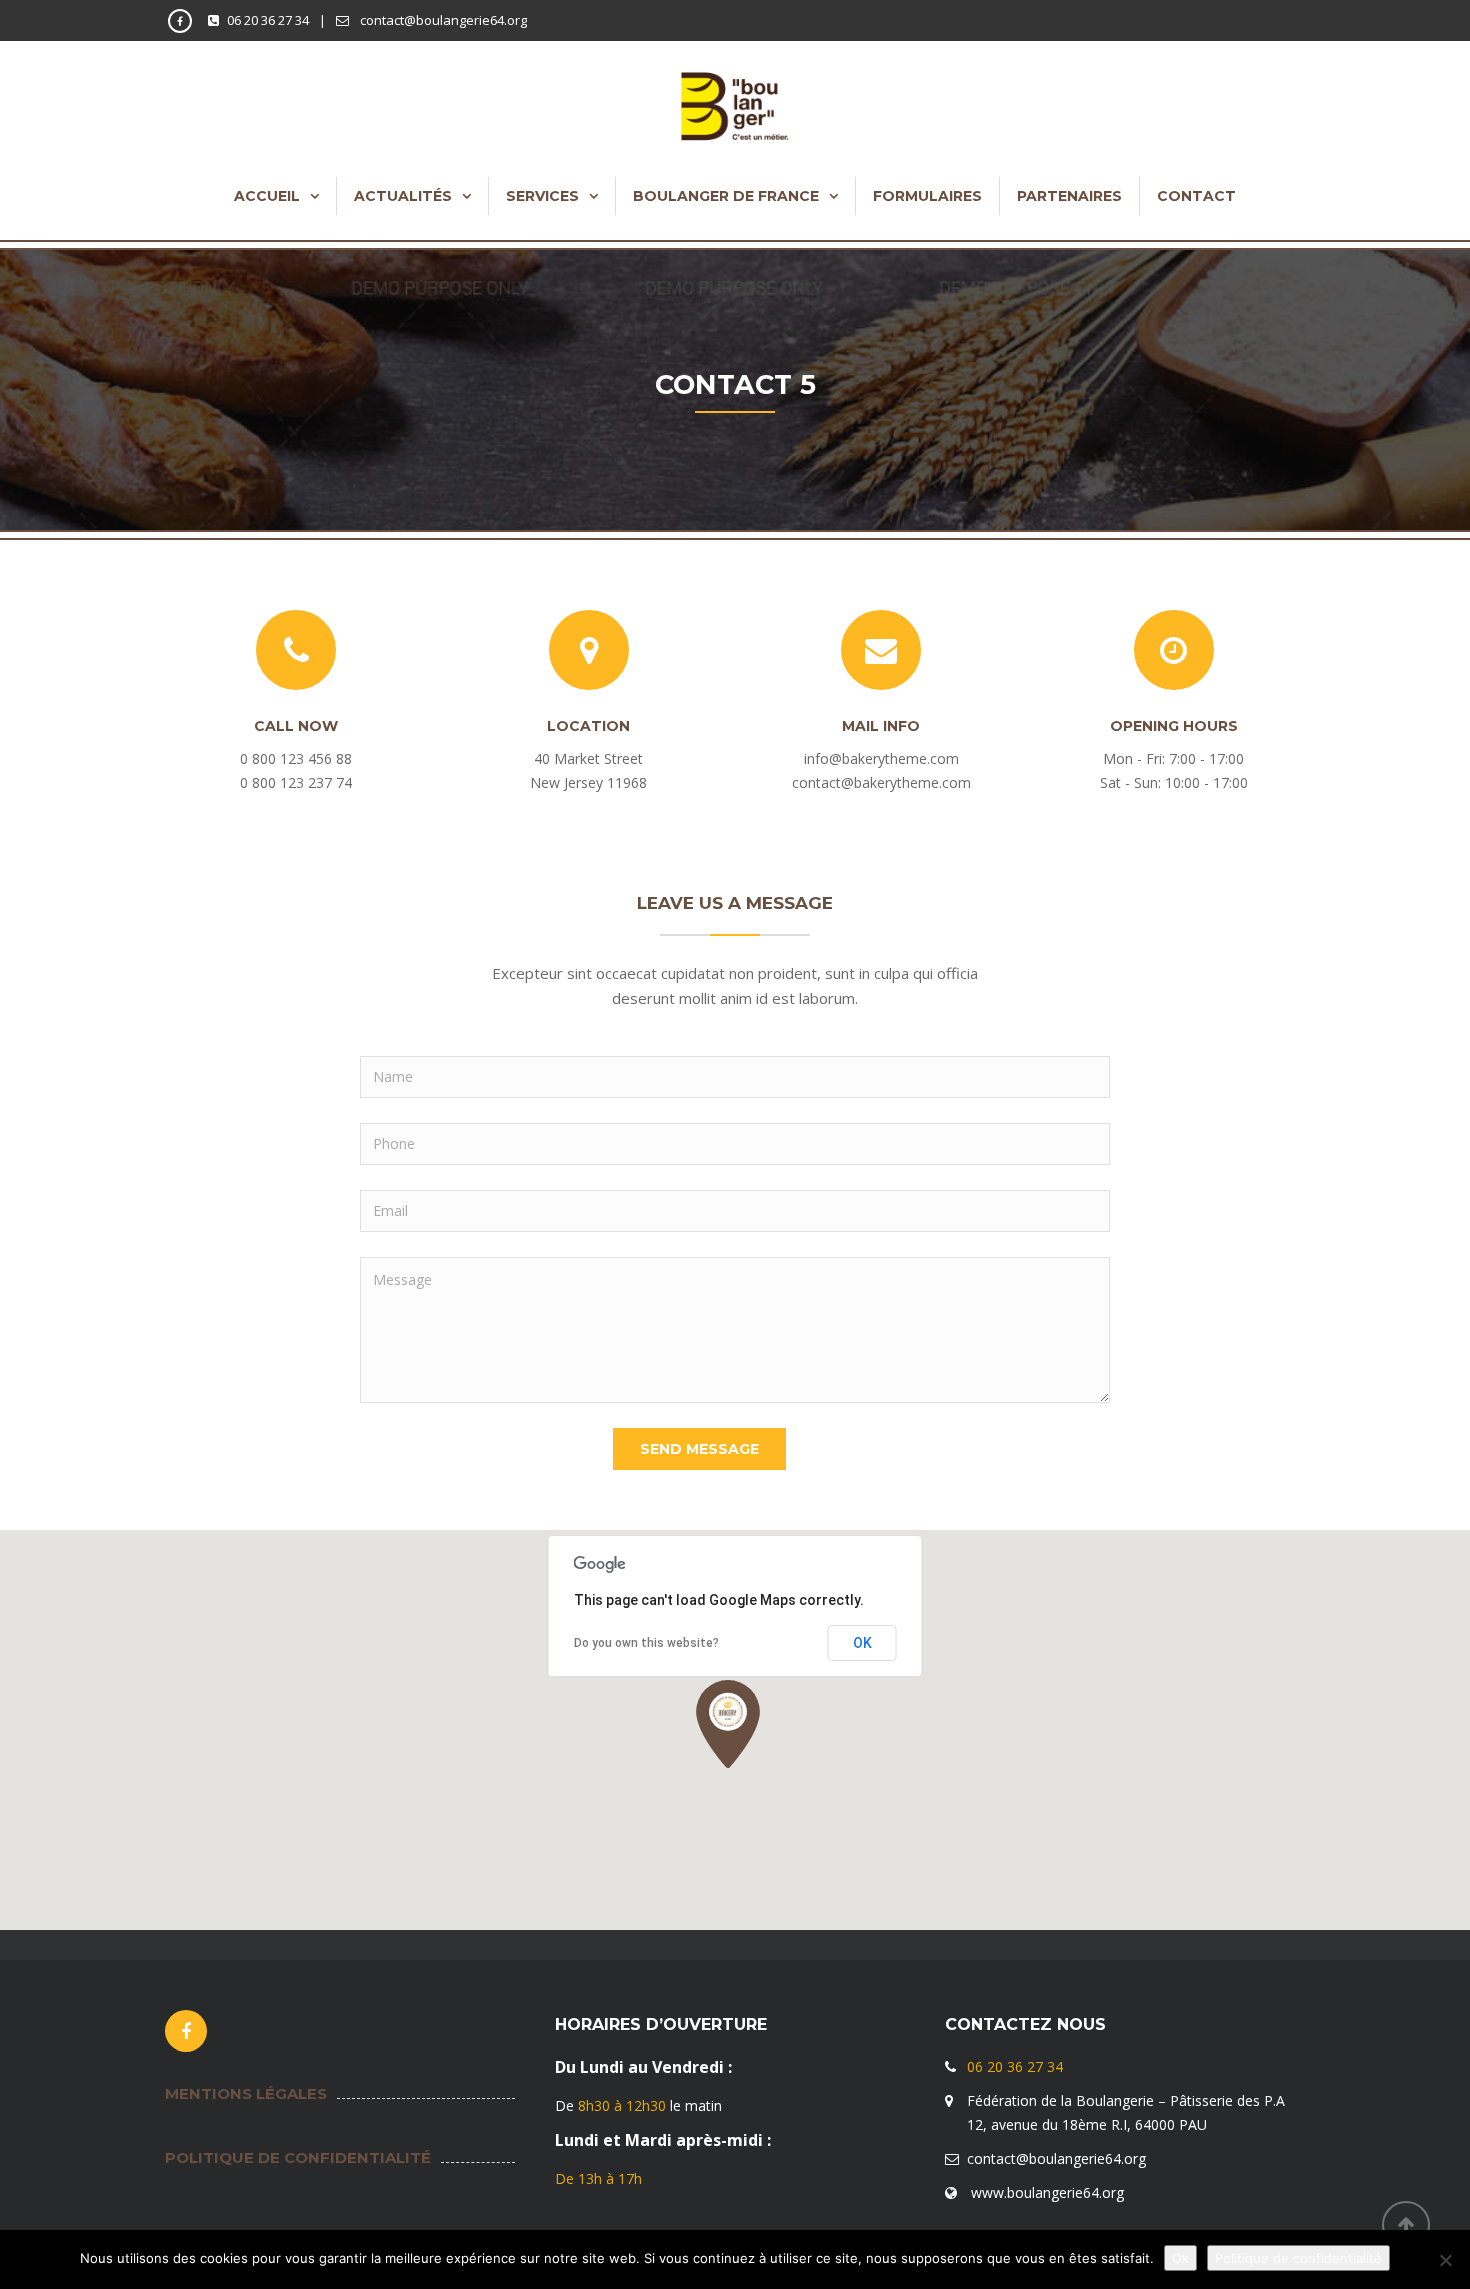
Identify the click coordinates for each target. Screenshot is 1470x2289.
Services (542, 196)
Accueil (267, 196)
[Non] (1445, 2260)
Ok (1180, 2258)
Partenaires (1069, 196)
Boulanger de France (726, 196)
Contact (1196, 196)
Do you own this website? (646, 1643)
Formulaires (927, 196)
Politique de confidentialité (298, 2157)
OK (862, 1643)
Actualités (403, 196)
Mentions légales (246, 2093)
